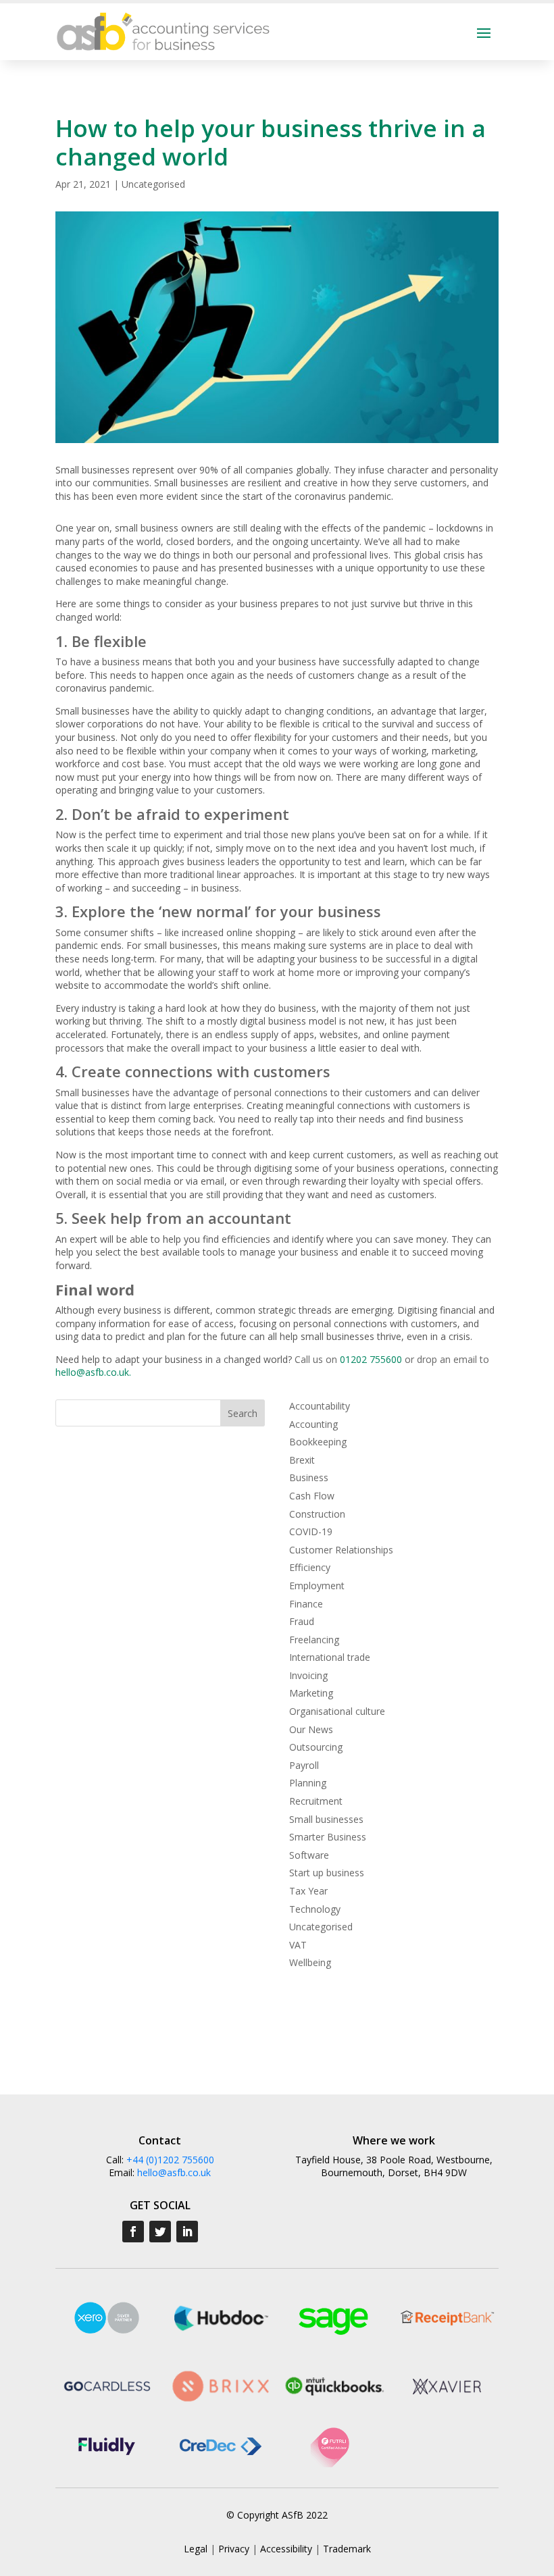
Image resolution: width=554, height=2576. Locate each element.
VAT (298, 1945)
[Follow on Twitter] (160, 2232)
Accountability (320, 1406)
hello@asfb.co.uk (92, 1372)
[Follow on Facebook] (133, 2232)
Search (243, 1413)
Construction (317, 1514)
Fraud (302, 1621)
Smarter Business (328, 1837)
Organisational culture (337, 1711)
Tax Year (308, 1891)
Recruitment (316, 1801)
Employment (317, 1586)
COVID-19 (311, 1531)
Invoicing (308, 1675)
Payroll (304, 1765)
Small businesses (326, 1819)
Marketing (311, 1693)
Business (309, 1477)
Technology (315, 1909)
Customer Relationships (341, 1550)
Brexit (302, 1460)
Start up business (327, 1873)
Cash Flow (312, 1496)
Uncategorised (153, 184)
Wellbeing (310, 1962)
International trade (330, 1657)
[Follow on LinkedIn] (187, 2232)
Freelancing (314, 1640)
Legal (196, 2549)
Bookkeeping (318, 1442)
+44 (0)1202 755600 (170, 2160)
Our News (311, 1729)
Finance (306, 1604)
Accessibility (286, 2549)
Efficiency (310, 1567)
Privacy (234, 2549)
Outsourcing (316, 1747)
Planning (308, 1783)
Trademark (347, 2549)
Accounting (313, 1424)
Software (309, 1855)
